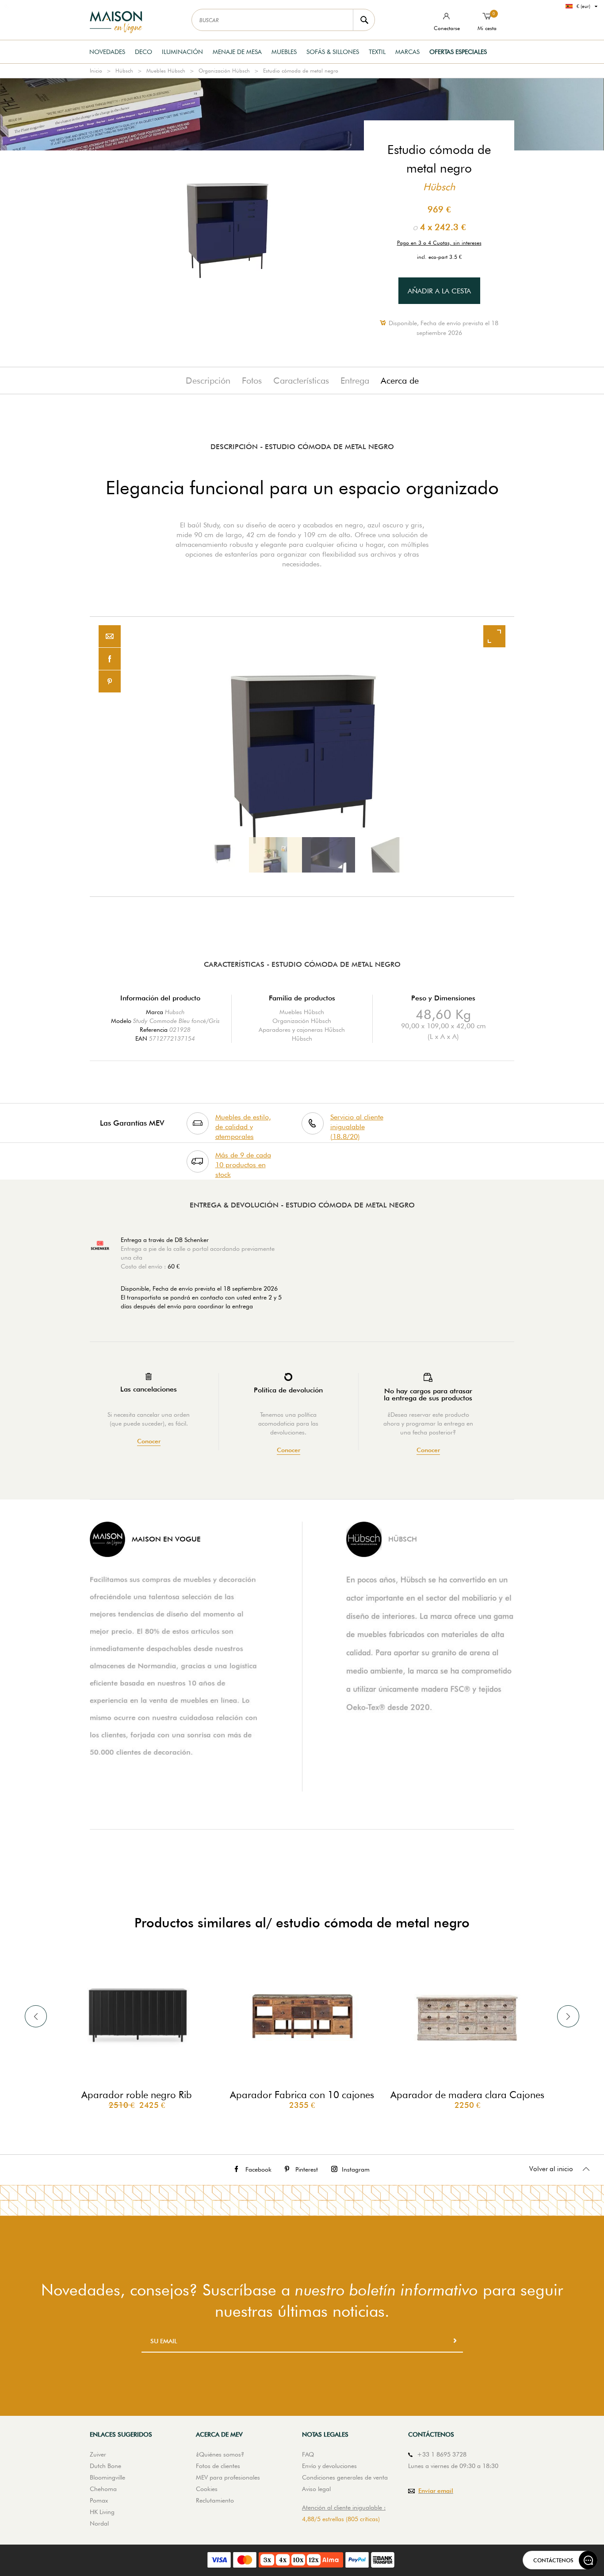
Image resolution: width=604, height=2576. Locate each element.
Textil (377, 52)
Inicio (96, 71)
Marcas (407, 52)
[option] (302, 757)
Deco (143, 52)
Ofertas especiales (458, 52)
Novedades (107, 52)
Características (301, 381)
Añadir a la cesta (439, 291)
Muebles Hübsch (166, 71)
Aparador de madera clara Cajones (467, 2095)
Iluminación (182, 52)
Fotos (252, 381)
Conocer (149, 1441)
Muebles (284, 52)
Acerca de (400, 381)
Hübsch (124, 71)
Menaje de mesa (237, 52)
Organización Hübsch (224, 71)
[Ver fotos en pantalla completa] (494, 636)
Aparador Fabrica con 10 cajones (302, 2095)
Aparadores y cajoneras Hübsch (302, 1030)
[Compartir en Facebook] (110, 659)
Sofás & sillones (333, 52)
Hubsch (175, 1012)
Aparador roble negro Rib (137, 2095)
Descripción (208, 381)
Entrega (355, 381)
